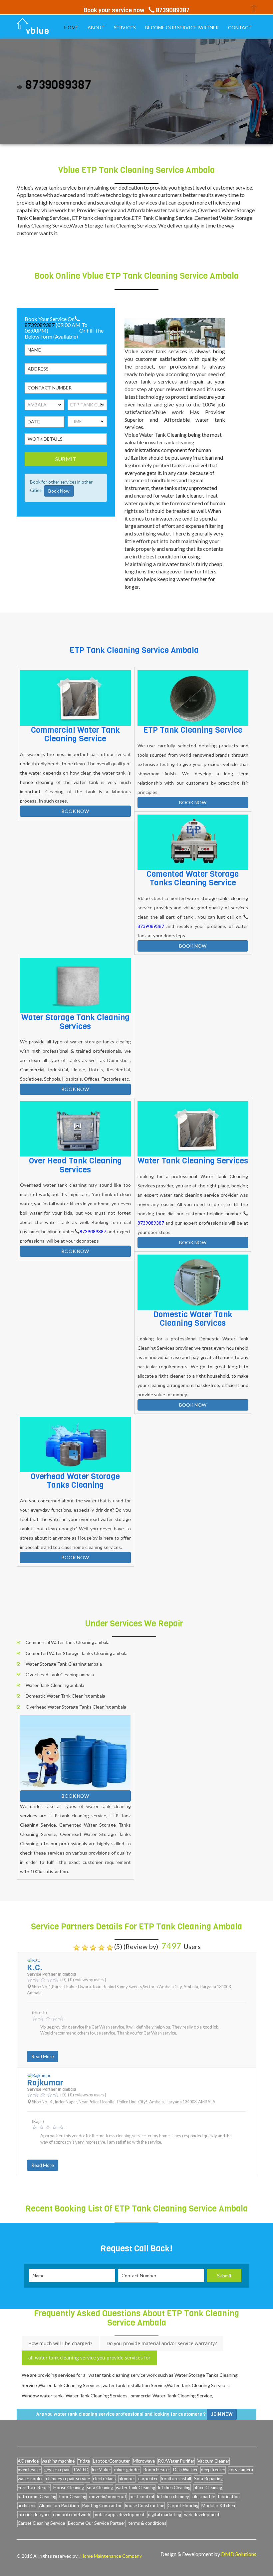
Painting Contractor (102, 2505)
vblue (38, 31)
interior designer (34, 2514)
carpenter (148, 2479)
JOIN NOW (222, 2414)
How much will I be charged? (60, 2343)
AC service (28, 2461)
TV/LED (81, 2470)
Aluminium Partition (59, 2505)
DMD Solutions (239, 2554)
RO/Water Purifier (176, 2461)
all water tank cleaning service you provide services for (89, 2358)
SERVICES (125, 27)
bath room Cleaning (37, 2497)
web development (202, 2514)
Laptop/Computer (111, 2461)
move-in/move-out (108, 2497)
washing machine (58, 2461)
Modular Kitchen (218, 2505)
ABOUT (96, 27)
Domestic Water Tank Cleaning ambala (65, 1696)
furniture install (176, 2479)
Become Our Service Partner (97, 2523)
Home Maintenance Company (111, 2556)
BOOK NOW (75, 811)
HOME (71, 27)
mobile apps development (119, 2514)
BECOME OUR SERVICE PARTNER (182, 27)
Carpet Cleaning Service (41, 2523)
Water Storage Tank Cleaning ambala (64, 1664)
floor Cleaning (73, 2497)
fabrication (229, 2497)
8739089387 (40, 324)
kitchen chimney (173, 2497)
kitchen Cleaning (174, 2488)
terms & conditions (147, 2523)
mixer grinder (127, 2470)
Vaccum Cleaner (213, 2461)
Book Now (59, 491)
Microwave (144, 2461)
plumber (127, 2479)
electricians (104, 2479)
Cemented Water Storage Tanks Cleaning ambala (77, 1653)
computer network (72, 2514)
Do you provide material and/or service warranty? (162, 2343)
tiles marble (204, 2497)
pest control (142, 2497)
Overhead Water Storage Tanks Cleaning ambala (76, 1707)
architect (27, 2505)
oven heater (29, 2470)
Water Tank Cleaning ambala (55, 1685)
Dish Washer (185, 2470)
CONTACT (240, 27)
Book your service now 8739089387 (136, 10)
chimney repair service (68, 2479)
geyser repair (57, 2470)
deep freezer (213, 2470)
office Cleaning (208, 2488)
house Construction (145, 2505)
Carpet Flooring (183, 2505)
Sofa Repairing (208, 2479)
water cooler (30, 2479)
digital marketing (164, 2514)
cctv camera (241, 2470)
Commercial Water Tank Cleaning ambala (68, 1642)
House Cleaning (69, 2488)
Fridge (84, 2461)
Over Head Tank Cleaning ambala (60, 1674)
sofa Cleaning (100, 2488)
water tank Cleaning (136, 2488)
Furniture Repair (34, 2488)
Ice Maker (101, 2470)
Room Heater (157, 2470)
